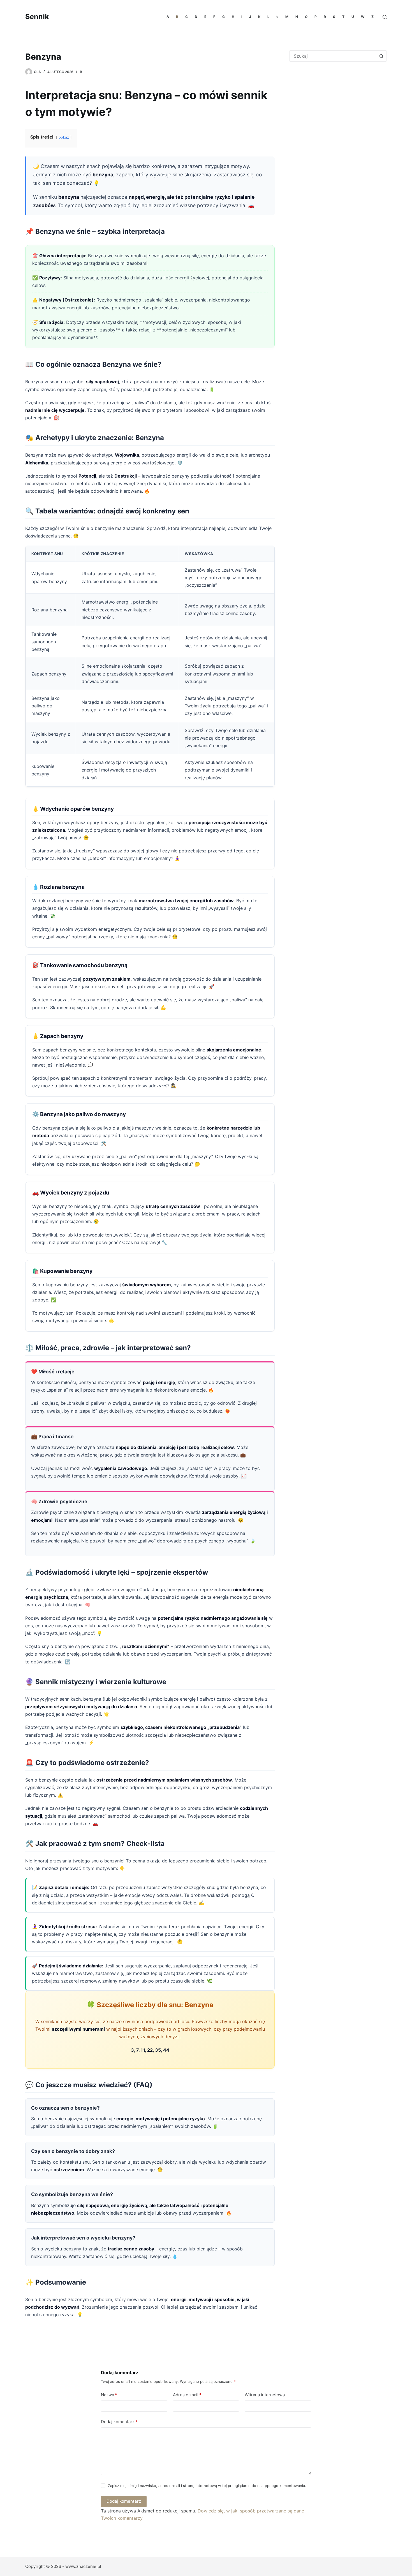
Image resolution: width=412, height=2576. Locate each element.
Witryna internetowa (265, 2395)
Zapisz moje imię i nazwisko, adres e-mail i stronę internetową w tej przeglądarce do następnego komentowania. (207, 2486)
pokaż (64, 137)
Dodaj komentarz (119, 2422)
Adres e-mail (187, 2395)
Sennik (37, 17)
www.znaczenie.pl (83, 2566)
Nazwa (109, 2395)
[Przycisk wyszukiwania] (381, 56)
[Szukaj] (385, 17)
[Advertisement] (336, 112)
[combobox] (333, 56)
